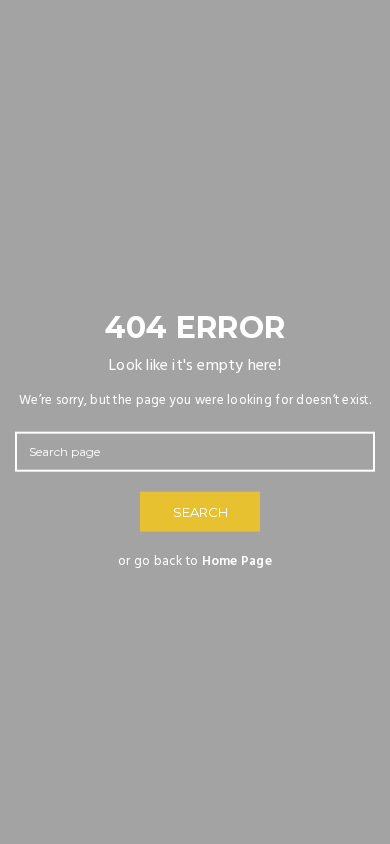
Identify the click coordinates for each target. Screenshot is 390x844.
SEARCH (200, 512)
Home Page (237, 561)
